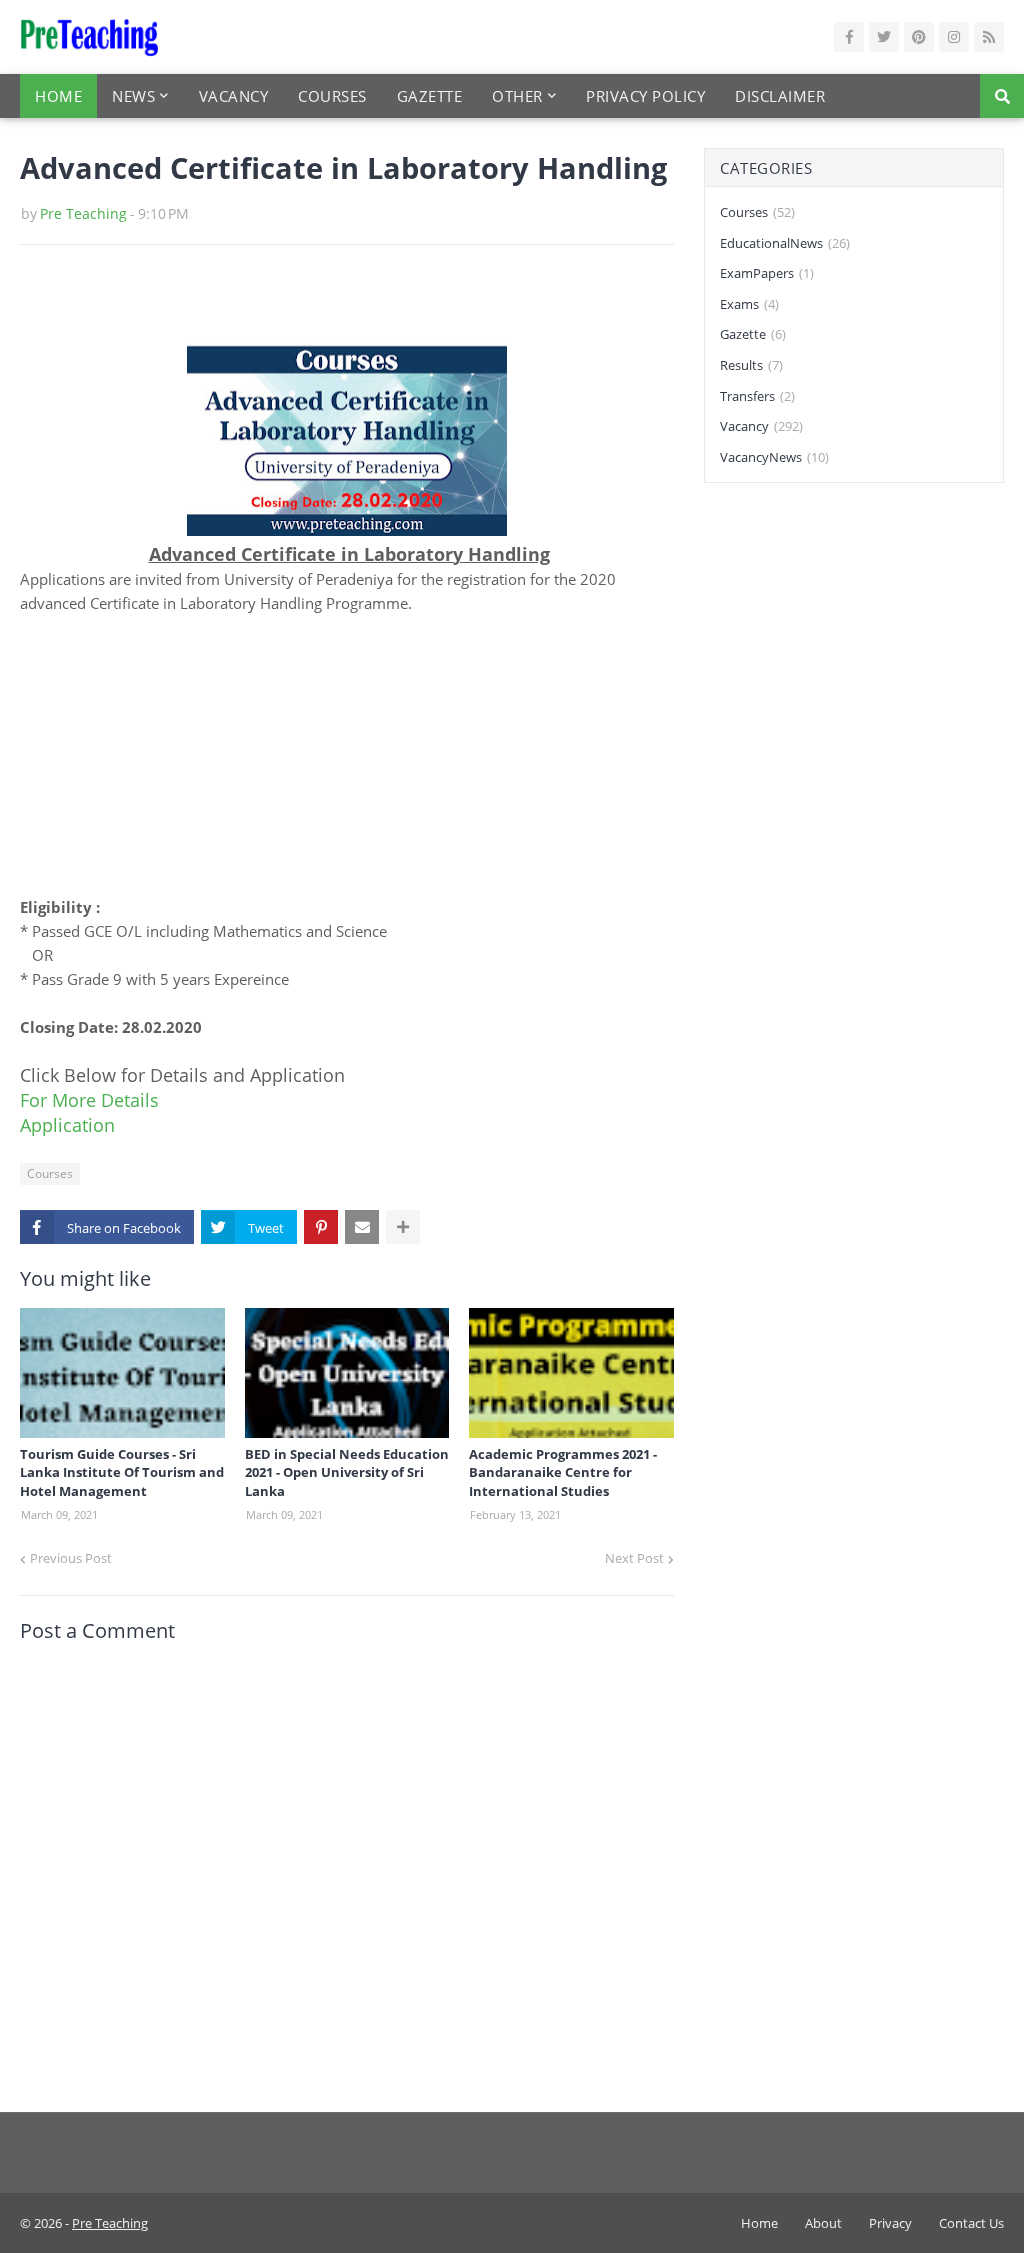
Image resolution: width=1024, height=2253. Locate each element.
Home (759, 2223)
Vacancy (761, 426)
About (823, 2223)
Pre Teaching (83, 213)
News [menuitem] (133, 96)
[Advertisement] (347, 755)
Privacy (890, 2223)
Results (751, 365)
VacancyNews (774, 457)
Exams (749, 304)
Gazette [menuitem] (430, 96)
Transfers (757, 396)
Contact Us (971, 2223)
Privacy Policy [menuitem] (645, 96)
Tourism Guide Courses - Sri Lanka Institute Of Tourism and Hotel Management (122, 1472)
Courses (50, 1173)
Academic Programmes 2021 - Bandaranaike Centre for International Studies (563, 1472)
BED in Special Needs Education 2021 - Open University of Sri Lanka (347, 1472)
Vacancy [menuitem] (234, 96)
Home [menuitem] (58, 96)
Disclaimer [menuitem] (780, 96)
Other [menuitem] (517, 96)
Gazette (753, 334)
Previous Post (71, 1558)
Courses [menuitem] (332, 96)
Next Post (634, 1558)
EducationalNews (785, 243)
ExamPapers (767, 273)
